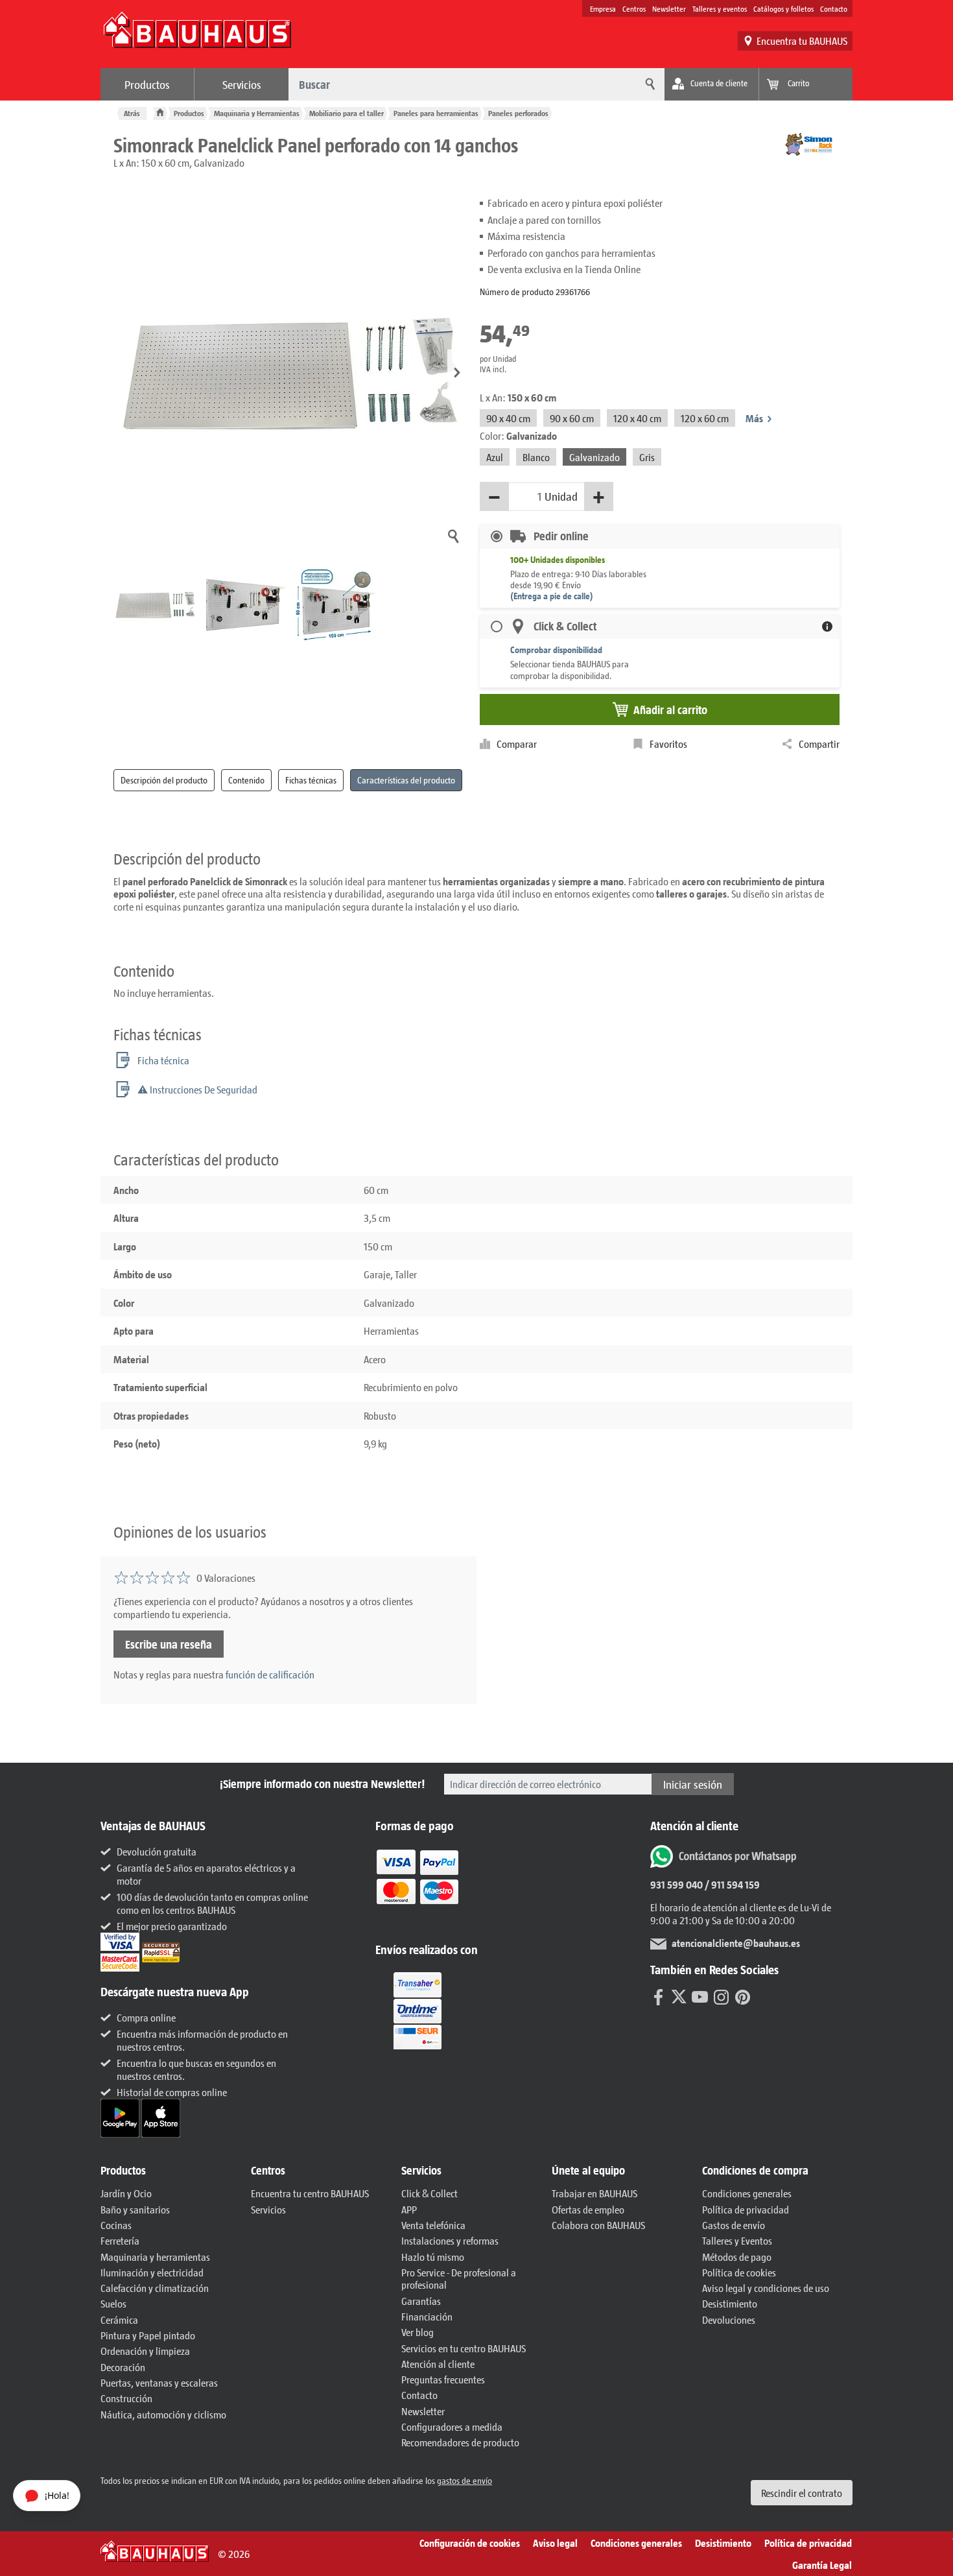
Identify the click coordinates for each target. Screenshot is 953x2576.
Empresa (603, 8)
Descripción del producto (164, 780)
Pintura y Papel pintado (148, 2335)
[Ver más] (418, 2010)
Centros (634, 8)
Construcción (126, 2398)
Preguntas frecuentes (443, 2379)
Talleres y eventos (720, 8)
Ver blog (418, 2332)
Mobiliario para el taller (347, 113)
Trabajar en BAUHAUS (594, 2193)
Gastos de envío (734, 2225)
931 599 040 (677, 1884)
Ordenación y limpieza (145, 2351)
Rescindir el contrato (802, 2493)
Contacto (834, 8)
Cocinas (116, 2225)
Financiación (427, 2316)
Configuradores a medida (452, 2427)
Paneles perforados (518, 113)
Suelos (113, 2303)
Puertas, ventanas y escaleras (159, 2382)
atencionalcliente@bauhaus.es (736, 1943)
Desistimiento (730, 2303)
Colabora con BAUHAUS (598, 2225)
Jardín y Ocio (126, 2193)
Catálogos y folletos (783, 8)
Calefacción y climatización (155, 2288)
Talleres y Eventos (737, 2240)
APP (409, 2209)
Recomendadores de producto (460, 2442)
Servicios (242, 84)
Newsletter (669, 8)
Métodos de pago (737, 2257)
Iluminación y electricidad (152, 2272)
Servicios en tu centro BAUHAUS (464, 2348)
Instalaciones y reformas (450, 2240)
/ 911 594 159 (731, 1884)
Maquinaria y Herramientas (257, 113)
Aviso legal (555, 2543)
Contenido (246, 780)
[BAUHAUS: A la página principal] (197, 36)
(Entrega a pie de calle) (552, 596)
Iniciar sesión (693, 1784)
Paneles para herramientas (436, 113)
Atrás (132, 113)
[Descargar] (121, 2117)
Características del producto (406, 780)
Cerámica (119, 2320)
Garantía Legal (822, 2565)
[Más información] (827, 626)
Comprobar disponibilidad (556, 650)
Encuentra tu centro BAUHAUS (310, 2193)
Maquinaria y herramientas (155, 2257)
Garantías (421, 2301)
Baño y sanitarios (135, 2209)
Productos (147, 84)
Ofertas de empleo (588, 2209)
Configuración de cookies (470, 2543)
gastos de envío (465, 2480)
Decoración (123, 2367)
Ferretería (120, 2240)
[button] (457, 373)
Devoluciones (729, 2320)
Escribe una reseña (169, 1644)
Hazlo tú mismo (433, 2257)
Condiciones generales (747, 2193)
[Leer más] (418, 1886)
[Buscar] (648, 84)
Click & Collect (429, 2193)
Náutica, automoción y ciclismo (163, 2414)
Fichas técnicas (311, 780)
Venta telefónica (433, 2225)
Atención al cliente (438, 2364)
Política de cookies (739, 2272)
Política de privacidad (746, 2209)
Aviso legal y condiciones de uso (766, 2288)
